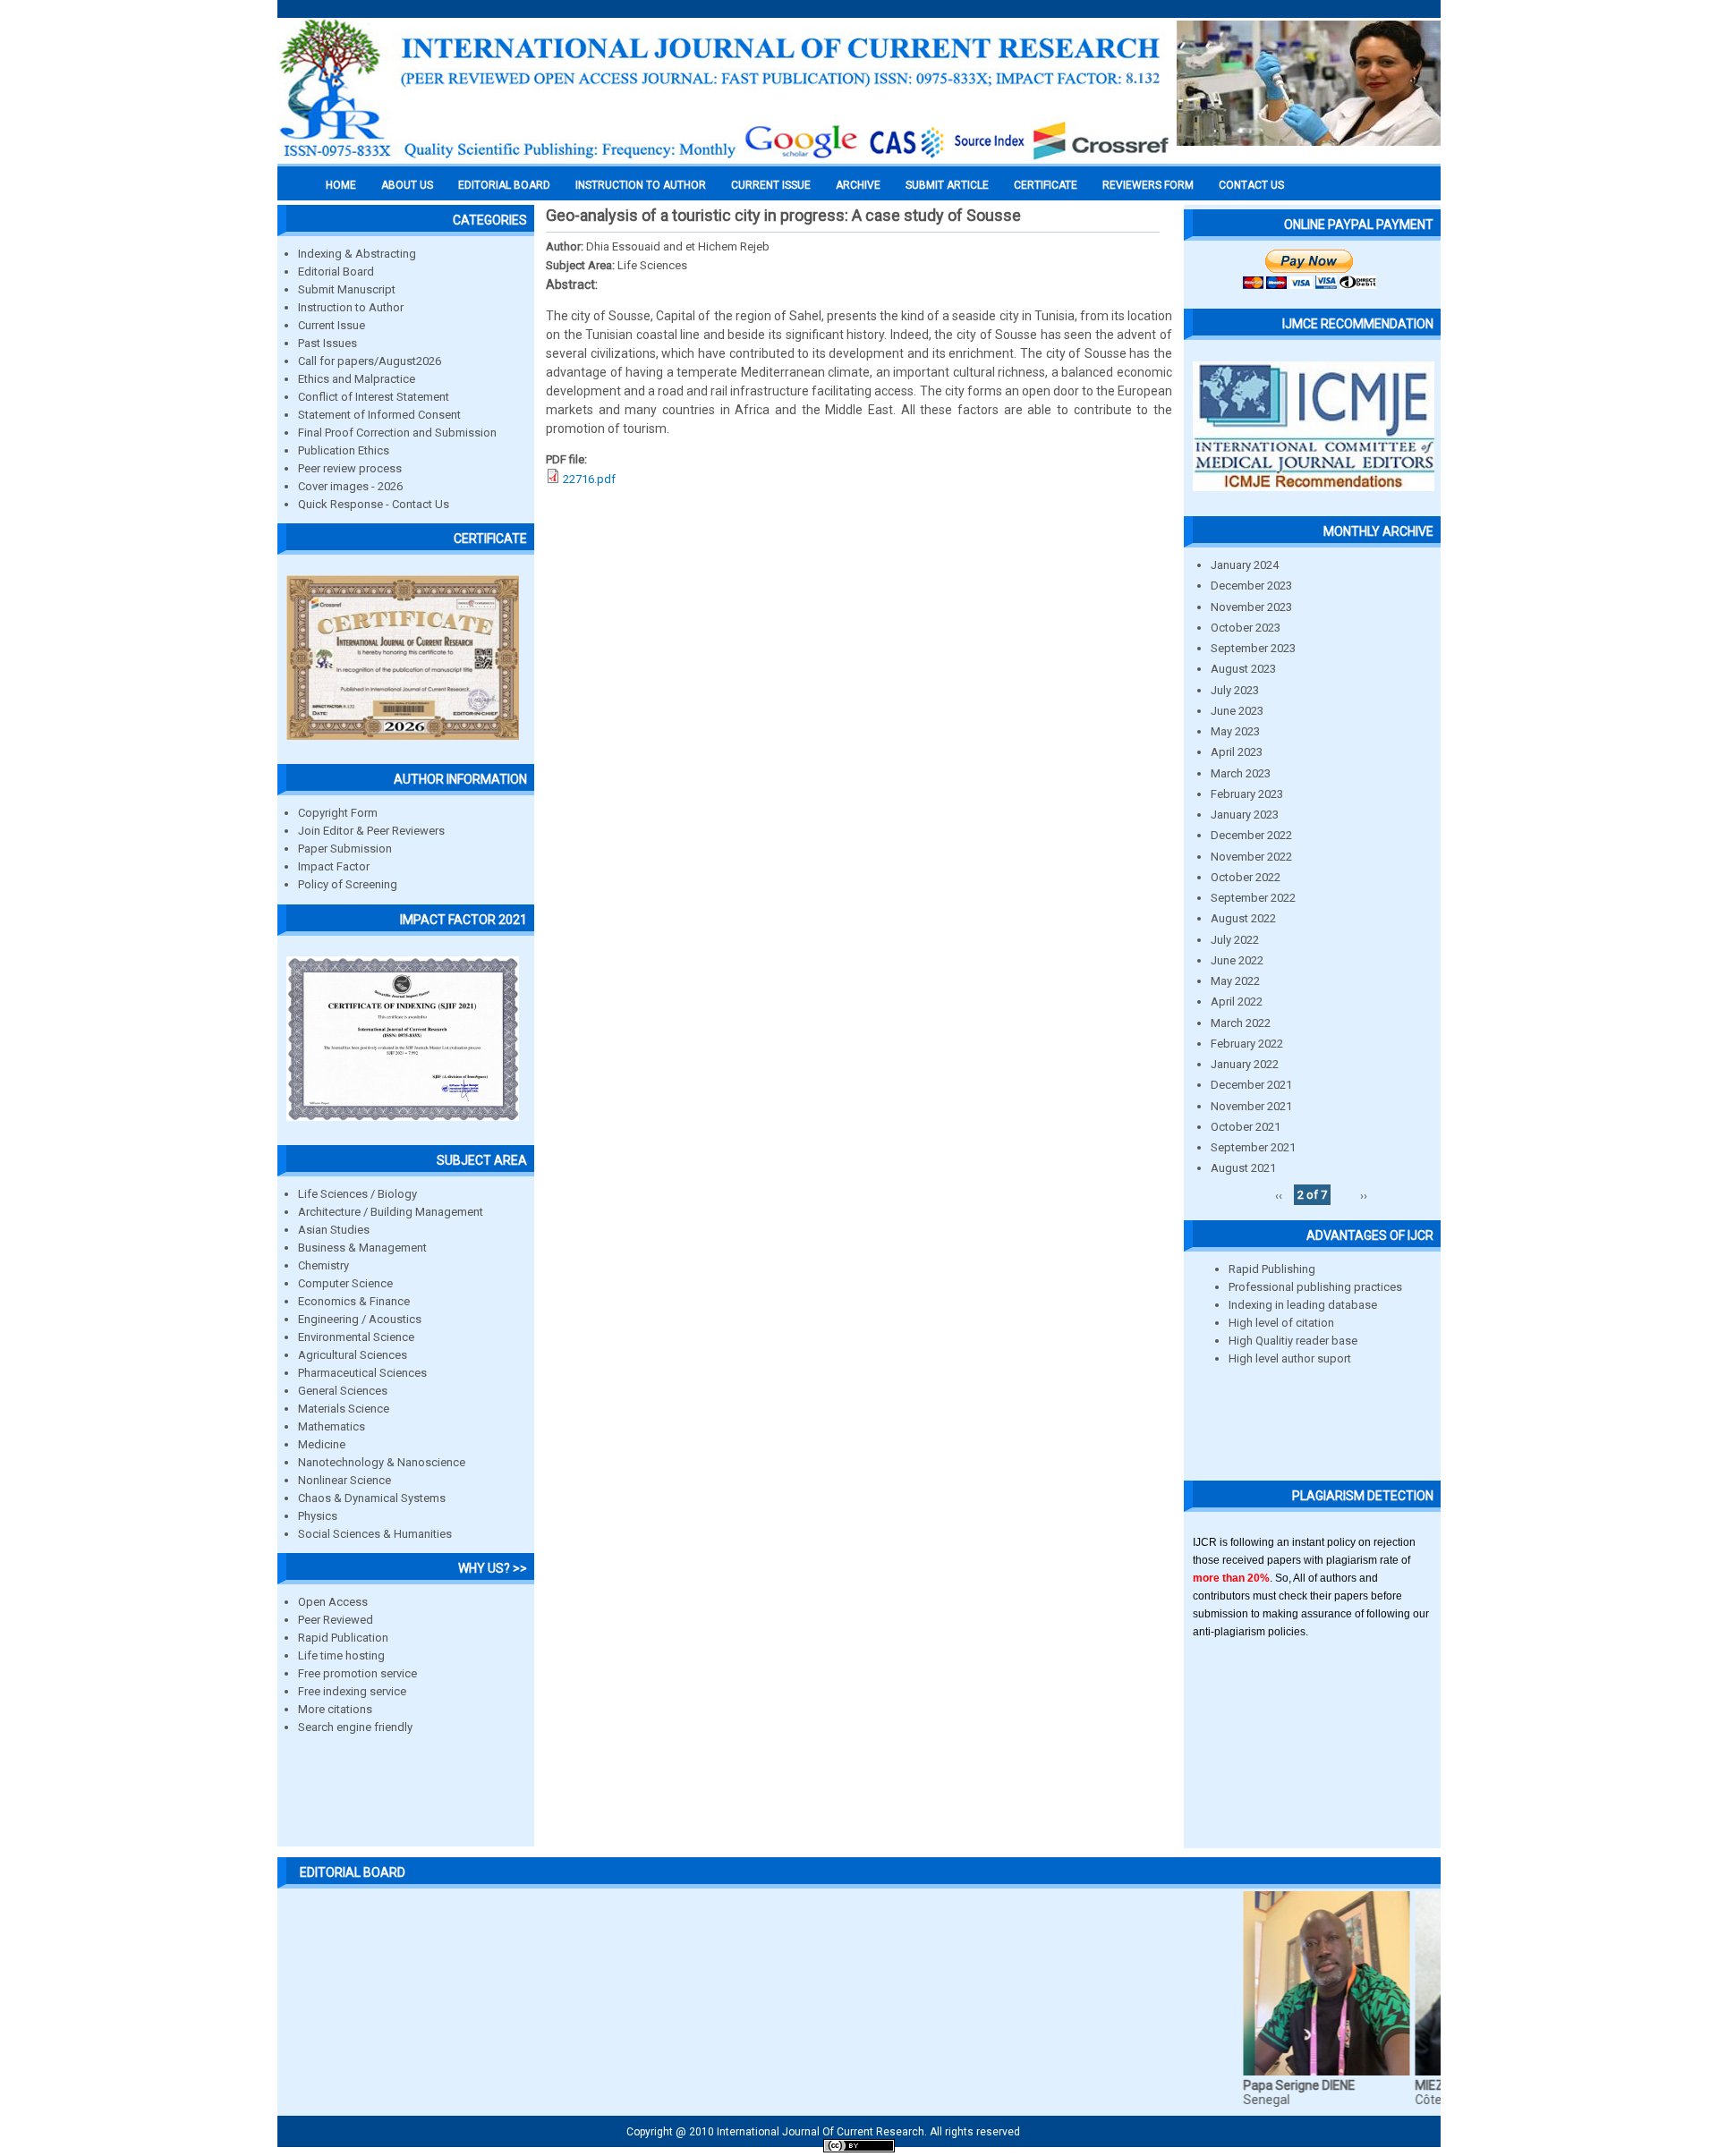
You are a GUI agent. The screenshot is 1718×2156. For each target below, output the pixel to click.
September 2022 (1253, 898)
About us (407, 185)
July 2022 (1235, 940)
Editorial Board (336, 272)
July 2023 (1235, 690)
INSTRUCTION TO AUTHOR (641, 185)
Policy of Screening (348, 884)
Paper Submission (345, 849)
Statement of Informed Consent (379, 415)
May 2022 (1235, 981)
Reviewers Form (1148, 185)
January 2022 (1245, 1064)
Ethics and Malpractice (357, 379)
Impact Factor (334, 866)
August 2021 (1243, 1168)
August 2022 (1243, 918)
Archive (858, 185)
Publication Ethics (344, 450)
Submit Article (947, 185)
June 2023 (1237, 711)
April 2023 (1237, 752)
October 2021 (1246, 1127)
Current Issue (771, 185)
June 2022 (1237, 960)
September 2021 (1253, 1147)
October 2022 (1246, 877)
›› (1364, 1195)
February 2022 (1247, 1044)
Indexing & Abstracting (357, 254)
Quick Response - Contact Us (374, 504)
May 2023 (1235, 731)
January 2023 (1245, 815)
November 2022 (1251, 857)
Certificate (1046, 185)
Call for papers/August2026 (370, 361)
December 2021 (1251, 1085)
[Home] (725, 158)
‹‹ (1279, 1195)
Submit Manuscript (347, 289)
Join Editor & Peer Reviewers (371, 831)
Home (341, 185)
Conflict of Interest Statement (374, 397)
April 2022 (1237, 1002)
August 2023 (1243, 669)
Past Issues (327, 343)
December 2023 (1251, 586)
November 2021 (1251, 1106)
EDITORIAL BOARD (504, 185)
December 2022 (1251, 835)
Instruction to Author (351, 307)
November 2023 (1251, 607)
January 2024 (1245, 565)
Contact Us (1251, 185)
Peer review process (350, 468)
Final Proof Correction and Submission (397, 433)
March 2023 (1241, 773)
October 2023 (1246, 628)
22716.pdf (589, 479)
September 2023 (1253, 648)
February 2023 (1247, 794)
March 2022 (1241, 1023)
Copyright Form (338, 813)
